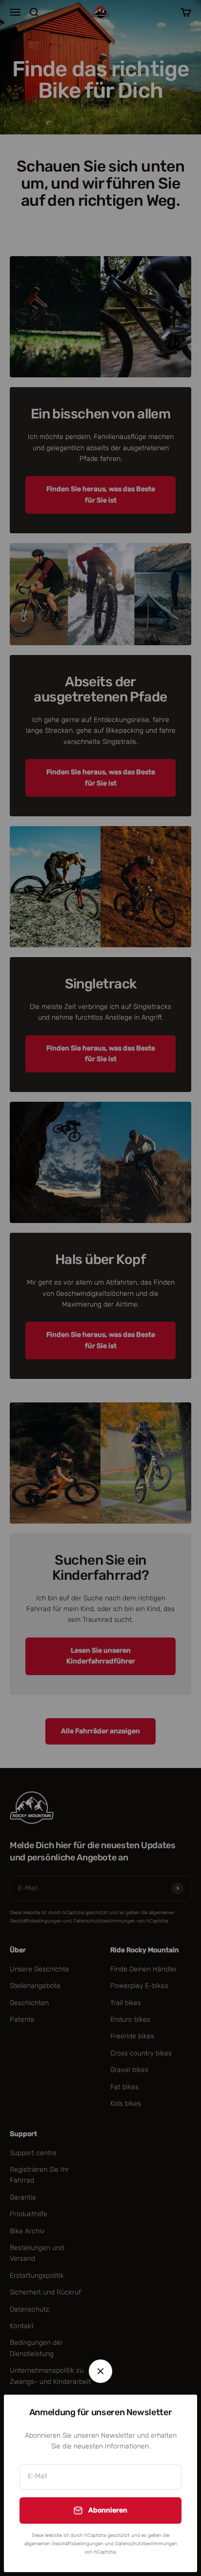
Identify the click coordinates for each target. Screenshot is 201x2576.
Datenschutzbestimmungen (146, 2544)
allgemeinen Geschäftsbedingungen (64, 2544)
